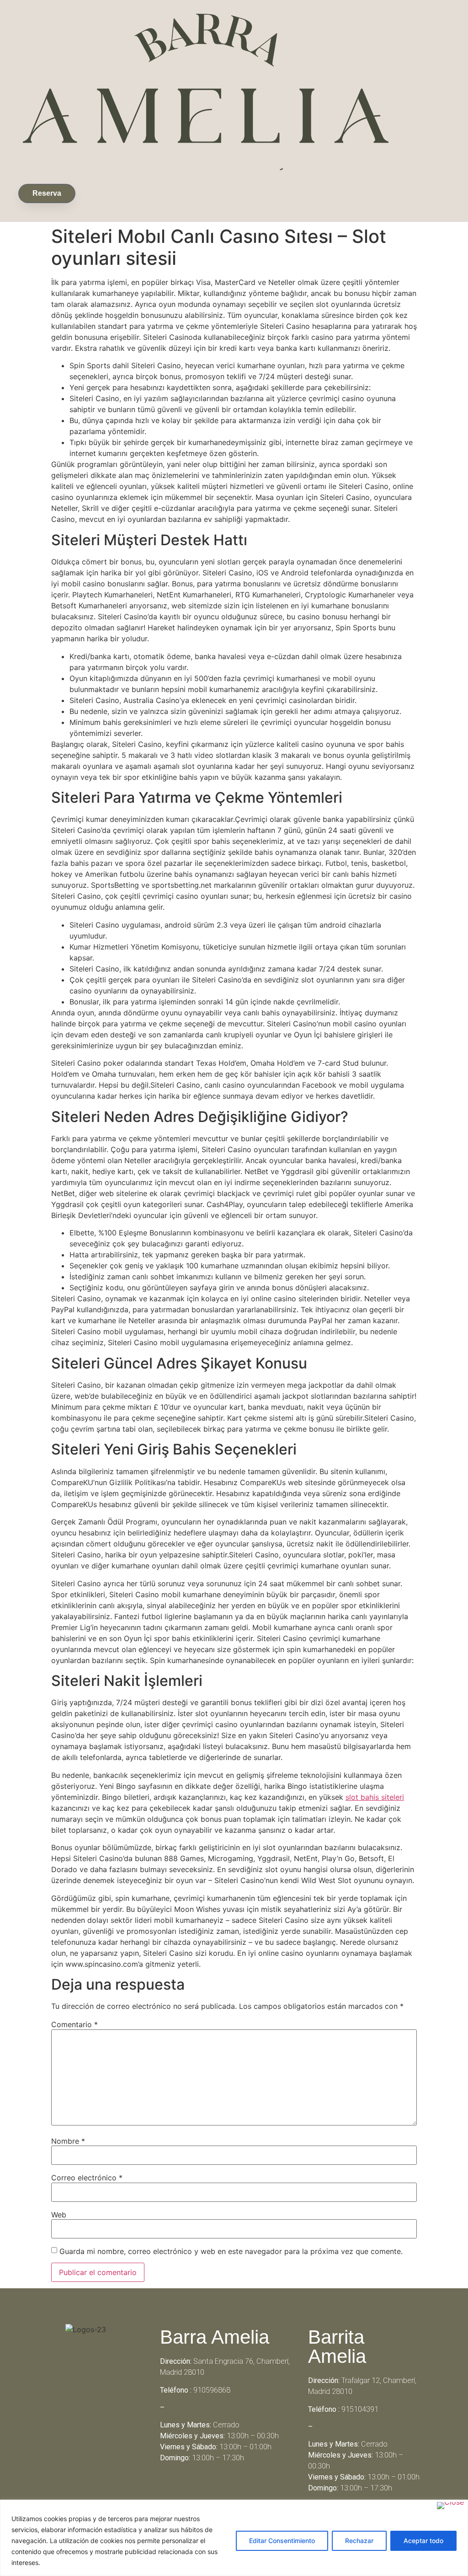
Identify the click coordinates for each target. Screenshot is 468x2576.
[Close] (450, 2506)
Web (59, 2215)
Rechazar (359, 2541)
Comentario (74, 2024)
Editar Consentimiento (282, 2541)
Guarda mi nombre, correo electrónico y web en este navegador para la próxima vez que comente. (231, 2251)
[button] (108, 191)
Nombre (68, 2141)
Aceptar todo (423, 2541)
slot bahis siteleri (375, 1797)
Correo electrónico (87, 2178)
